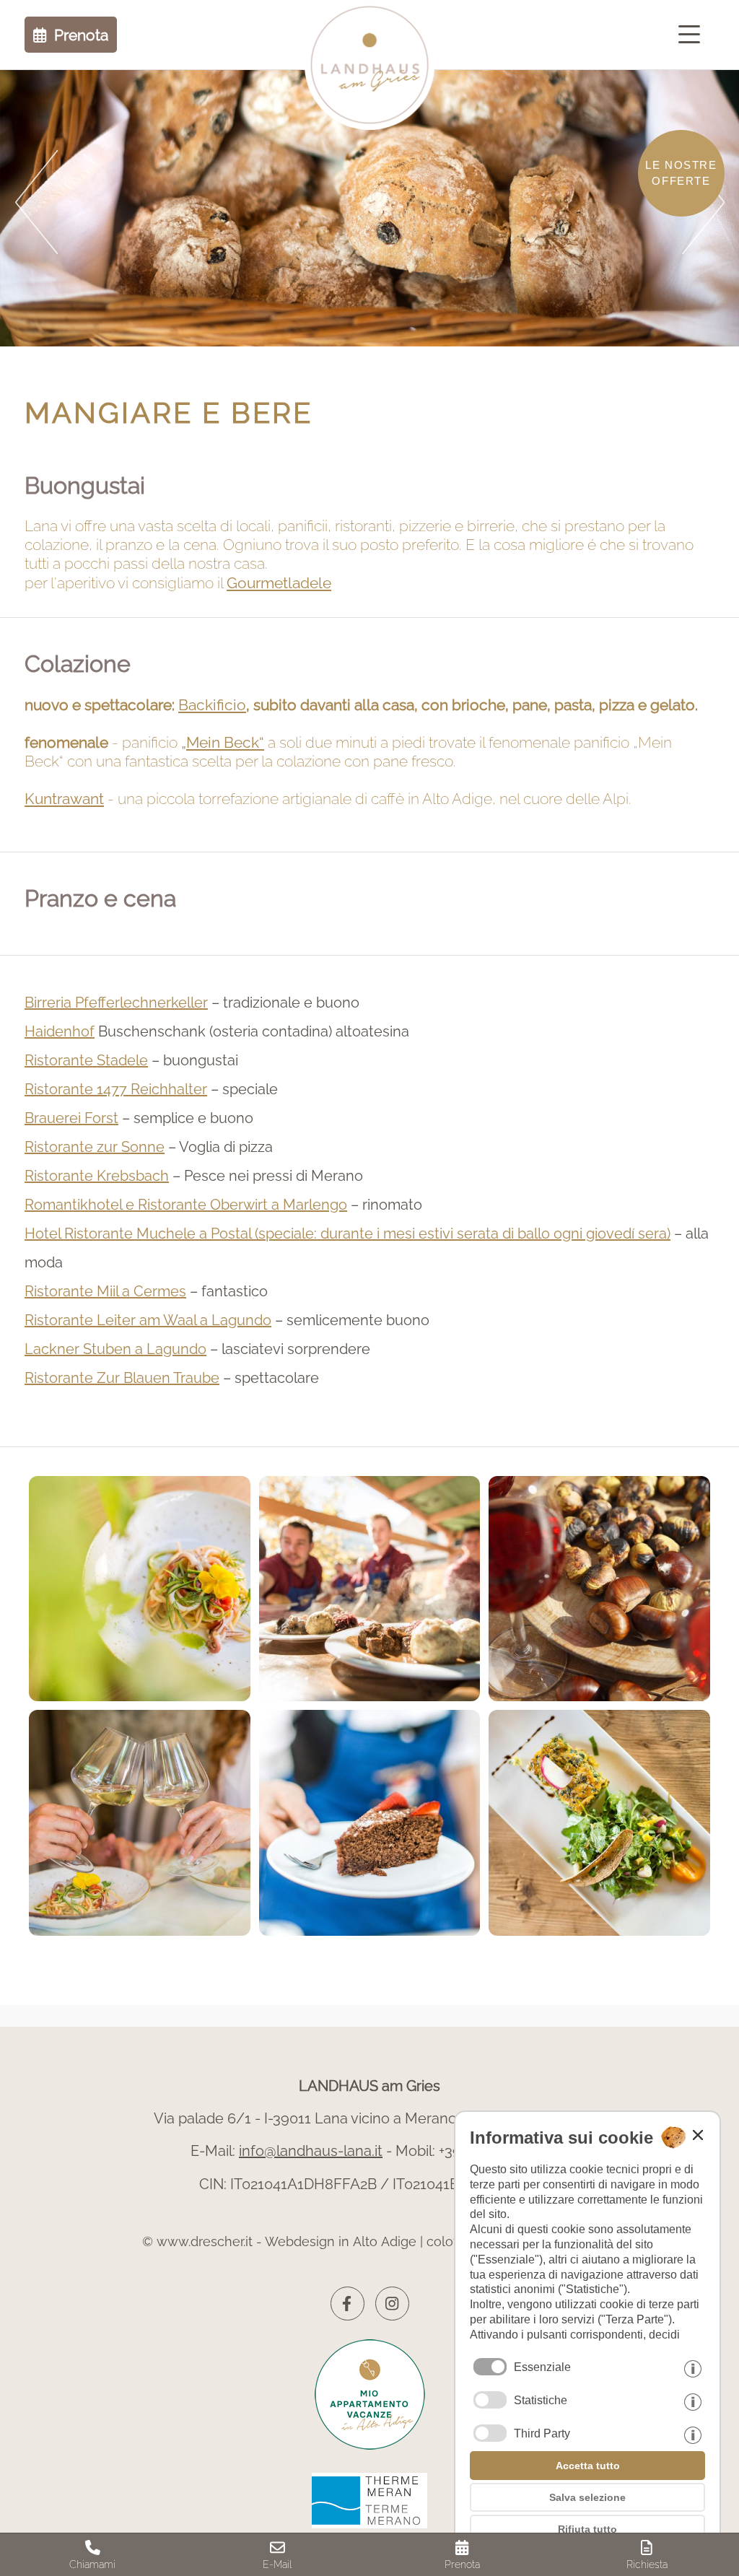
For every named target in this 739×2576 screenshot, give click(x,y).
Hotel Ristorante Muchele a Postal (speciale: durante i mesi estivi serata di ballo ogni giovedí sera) (347, 1234)
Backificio (212, 705)
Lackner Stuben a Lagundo (115, 1349)
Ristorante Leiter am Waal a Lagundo (148, 1320)
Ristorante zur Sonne (95, 1147)
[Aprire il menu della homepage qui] (693, 35)
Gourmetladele (279, 583)
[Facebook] (347, 2304)
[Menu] (693, 35)
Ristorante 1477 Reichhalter (116, 1089)
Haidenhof (60, 1031)
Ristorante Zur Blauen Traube (122, 1378)
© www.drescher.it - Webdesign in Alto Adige (279, 2241)
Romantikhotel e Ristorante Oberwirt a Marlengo (186, 1205)
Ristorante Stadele (86, 1060)
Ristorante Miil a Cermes (105, 1291)
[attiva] (490, 2400)
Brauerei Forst (71, 1118)
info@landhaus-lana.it (311, 2151)
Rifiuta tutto (587, 2529)
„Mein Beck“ (223, 742)
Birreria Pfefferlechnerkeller (116, 1003)
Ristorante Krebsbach (97, 1176)
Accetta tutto (588, 2466)
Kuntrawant (64, 799)
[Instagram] (392, 2304)
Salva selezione (587, 2497)
